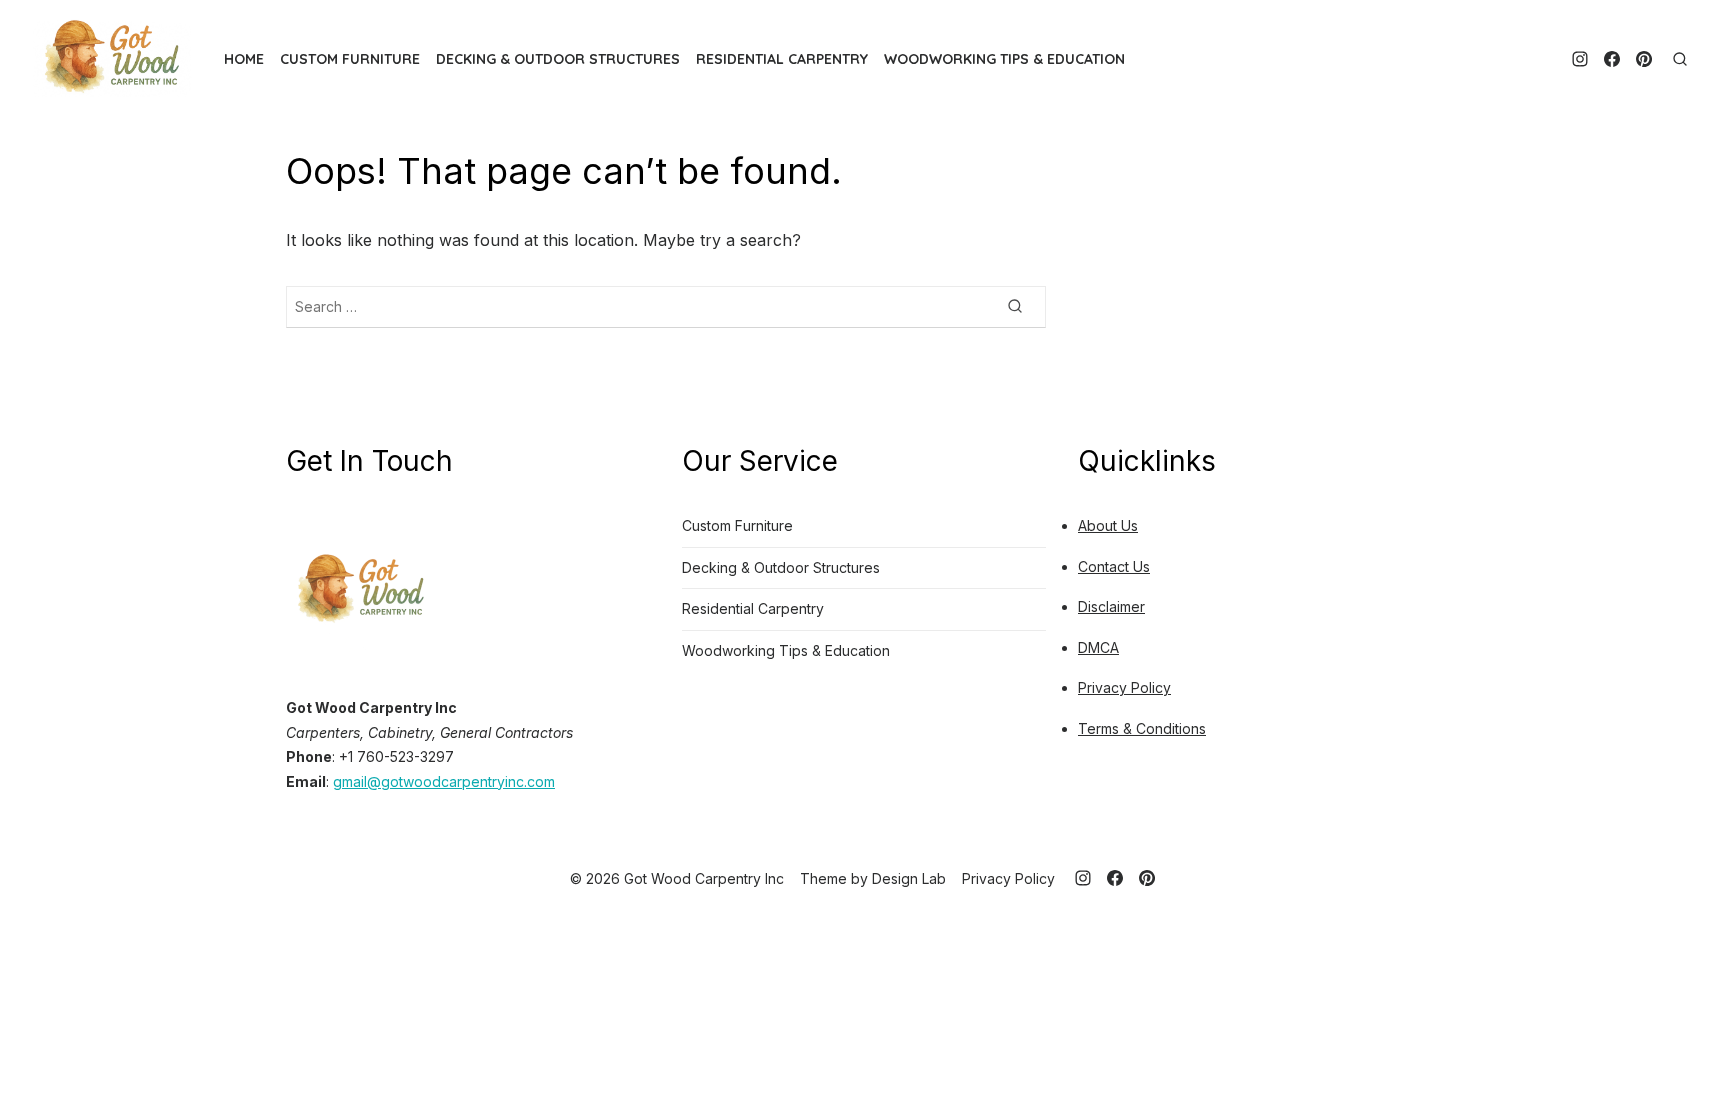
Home (244, 59)
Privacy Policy (1124, 687)
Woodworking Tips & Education (1004, 59)
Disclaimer (1111, 606)
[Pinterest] (1644, 59)
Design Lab (909, 878)
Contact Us (1114, 566)
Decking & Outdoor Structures (558, 59)
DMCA (1098, 647)
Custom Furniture (350, 59)
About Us (1108, 525)
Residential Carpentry (782, 59)
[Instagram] (1580, 59)
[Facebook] (1612, 59)
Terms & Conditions (1142, 728)
